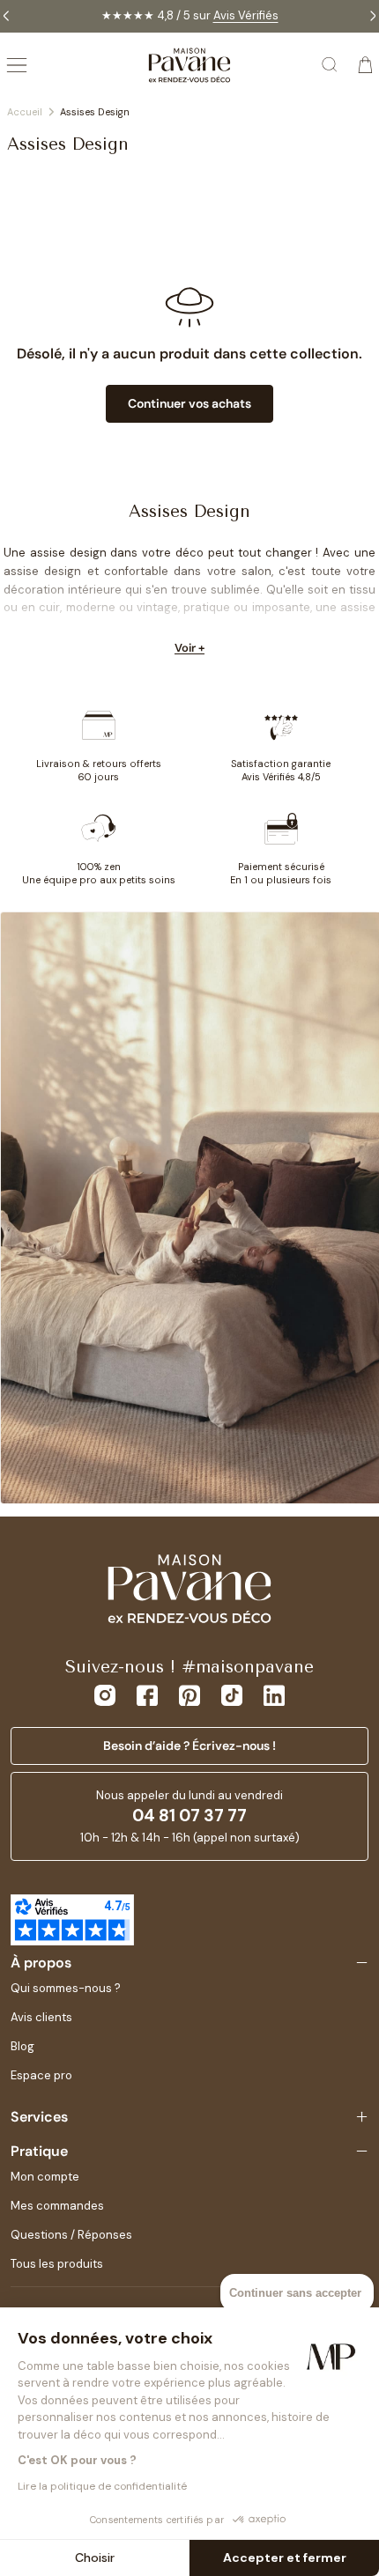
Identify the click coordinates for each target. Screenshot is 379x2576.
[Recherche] (331, 65)
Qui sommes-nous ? (66, 1988)
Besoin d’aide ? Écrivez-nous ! (189, 1746)
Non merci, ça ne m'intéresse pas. (280, 1348)
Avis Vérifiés (246, 15)
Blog (22, 2046)
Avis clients (41, 2017)
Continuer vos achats (189, 403)
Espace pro (41, 2075)
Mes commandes (57, 2206)
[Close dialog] (361, 1206)
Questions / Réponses (71, 2235)
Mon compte (45, 2177)
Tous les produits (57, 2264)
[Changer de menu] (17, 65)
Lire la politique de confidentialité (102, 2486)
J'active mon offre (280, 1327)
